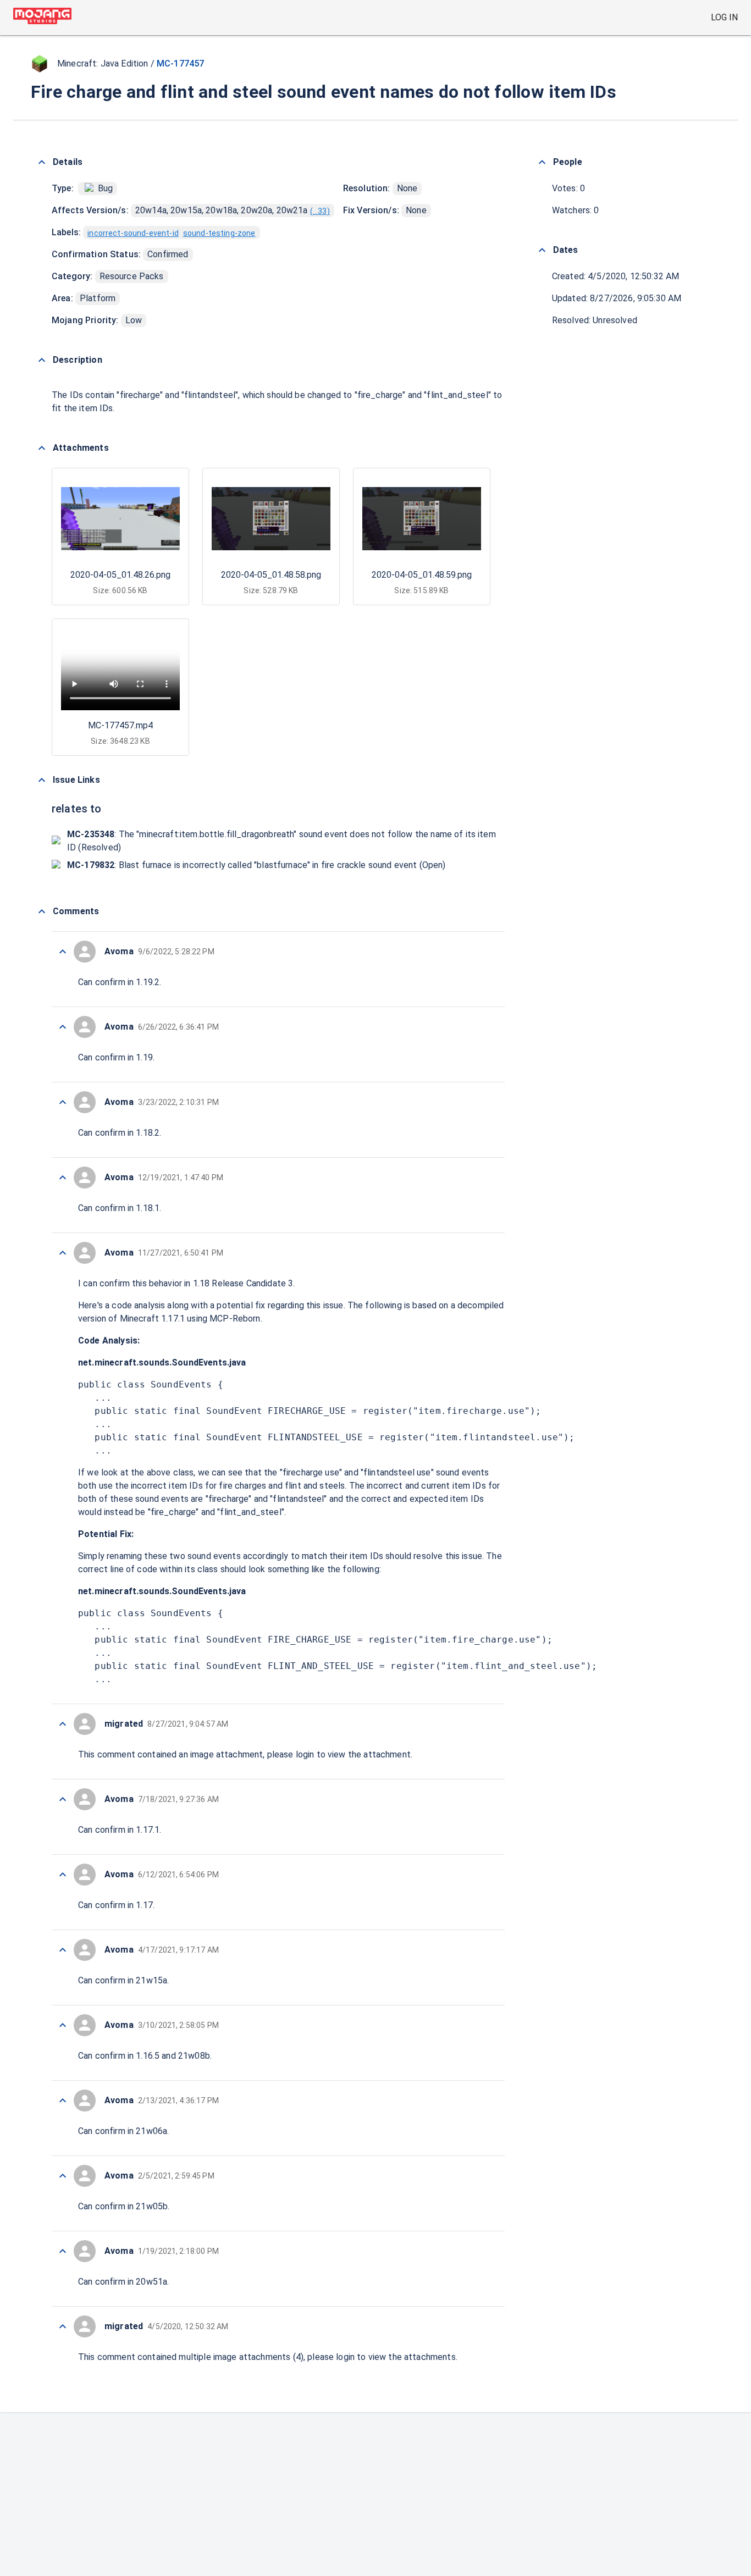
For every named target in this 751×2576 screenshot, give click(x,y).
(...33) (320, 211)
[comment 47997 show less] (63, 1875)
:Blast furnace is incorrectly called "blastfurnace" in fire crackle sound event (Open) (256, 865)
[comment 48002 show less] (63, 1102)
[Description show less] (42, 360)
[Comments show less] (42, 911)
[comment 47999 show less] (63, 1724)
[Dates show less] (542, 250)
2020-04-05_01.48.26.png (120, 575)
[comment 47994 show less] (63, 2100)
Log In (724, 17)
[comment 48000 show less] (63, 1253)
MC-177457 (180, 63)
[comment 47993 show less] (63, 2176)
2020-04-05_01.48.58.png (271, 575)
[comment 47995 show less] (63, 2025)
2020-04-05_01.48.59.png (422, 575)
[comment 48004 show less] (63, 952)
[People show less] (542, 162)
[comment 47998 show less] (63, 1799)
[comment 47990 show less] (63, 2326)
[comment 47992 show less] (63, 2251)
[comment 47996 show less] (63, 1950)
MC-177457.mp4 (120, 725)
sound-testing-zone (219, 233)
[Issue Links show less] (42, 780)
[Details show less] (42, 162)
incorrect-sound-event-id (133, 233)
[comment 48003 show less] (63, 1027)
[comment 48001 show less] (63, 1178)
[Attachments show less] (42, 448)
